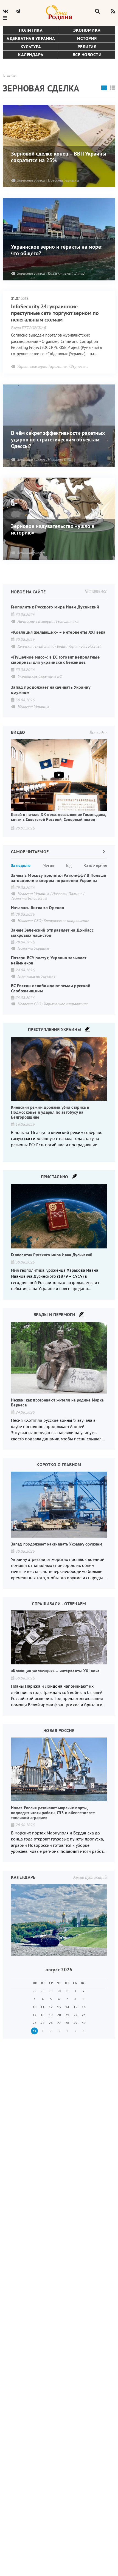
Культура (31, 47)
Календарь (31, 54)
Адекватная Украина (31, 38)
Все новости (87, 54)
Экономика (87, 30)
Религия (87, 47)
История (87, 38)
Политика (31, 30)
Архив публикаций (90, 1877)
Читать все (96, 591)
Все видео (98, 732)
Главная (9, 75)
